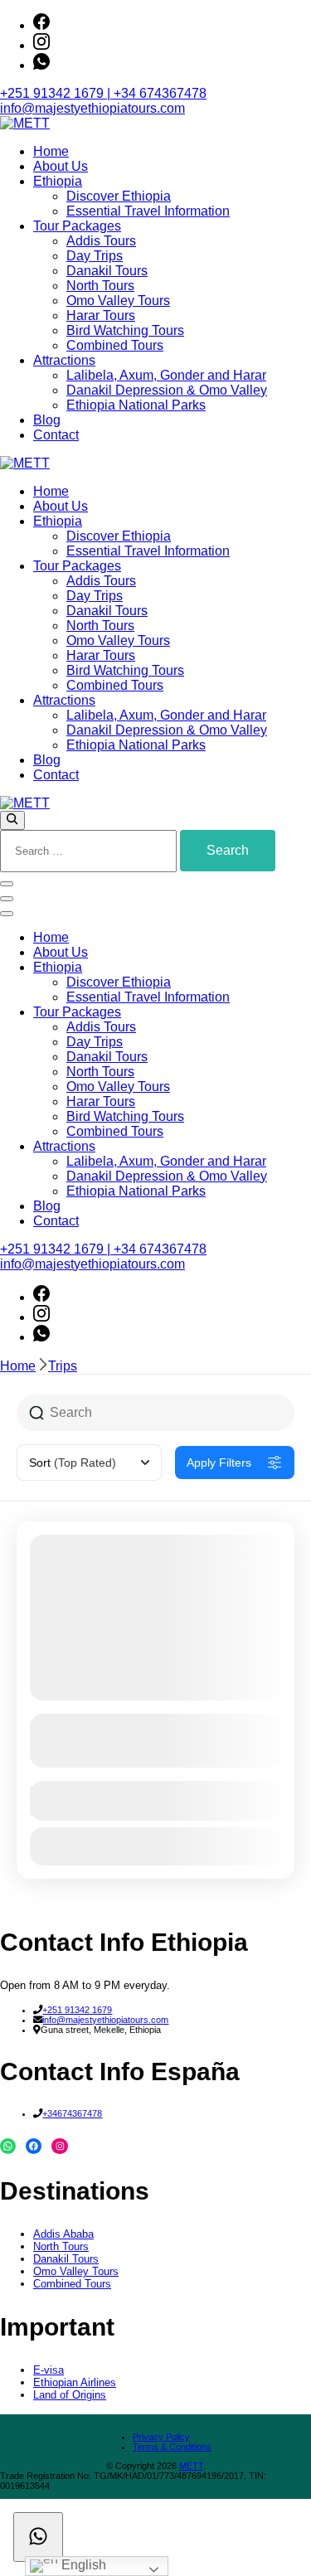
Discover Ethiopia (119, 196)
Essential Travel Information (148, 211)
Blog (47, 420)
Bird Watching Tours (125, 330)
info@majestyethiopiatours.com (92, 108)
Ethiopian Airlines (75, 2382)
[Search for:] (90, 850)
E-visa (49, 2370)
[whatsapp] (41, 65)
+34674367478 (72, 2113)
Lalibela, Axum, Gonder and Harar (166, 375)
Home (51, 151)
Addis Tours (101, 241)
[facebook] (41, 25)
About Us (61, 166)
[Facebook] (34, 2146)
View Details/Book (155, 1846)
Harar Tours (101, 315)
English (82, 2565)
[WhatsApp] (8, 2146)
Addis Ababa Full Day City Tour (128, 1727)
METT (191, 2466)
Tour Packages (77, 226)
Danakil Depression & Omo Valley (167, 390)
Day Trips (95, 256)
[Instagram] (59, 2146)
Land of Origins (70, 2395)
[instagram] (41, 45)
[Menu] (7, 899)
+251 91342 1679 (77, 2010)
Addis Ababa (63, 2234)
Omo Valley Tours (118, 301)
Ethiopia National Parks (136, 405)
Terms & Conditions (172, 2447)
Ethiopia (58, 181)
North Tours (100, 286)
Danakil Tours (107, 271)
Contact (56, 435)
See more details (146, 1755)
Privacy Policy (161, 2437)
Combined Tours (115, 345)
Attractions (64, 360)
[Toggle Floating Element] (38, 2537)
